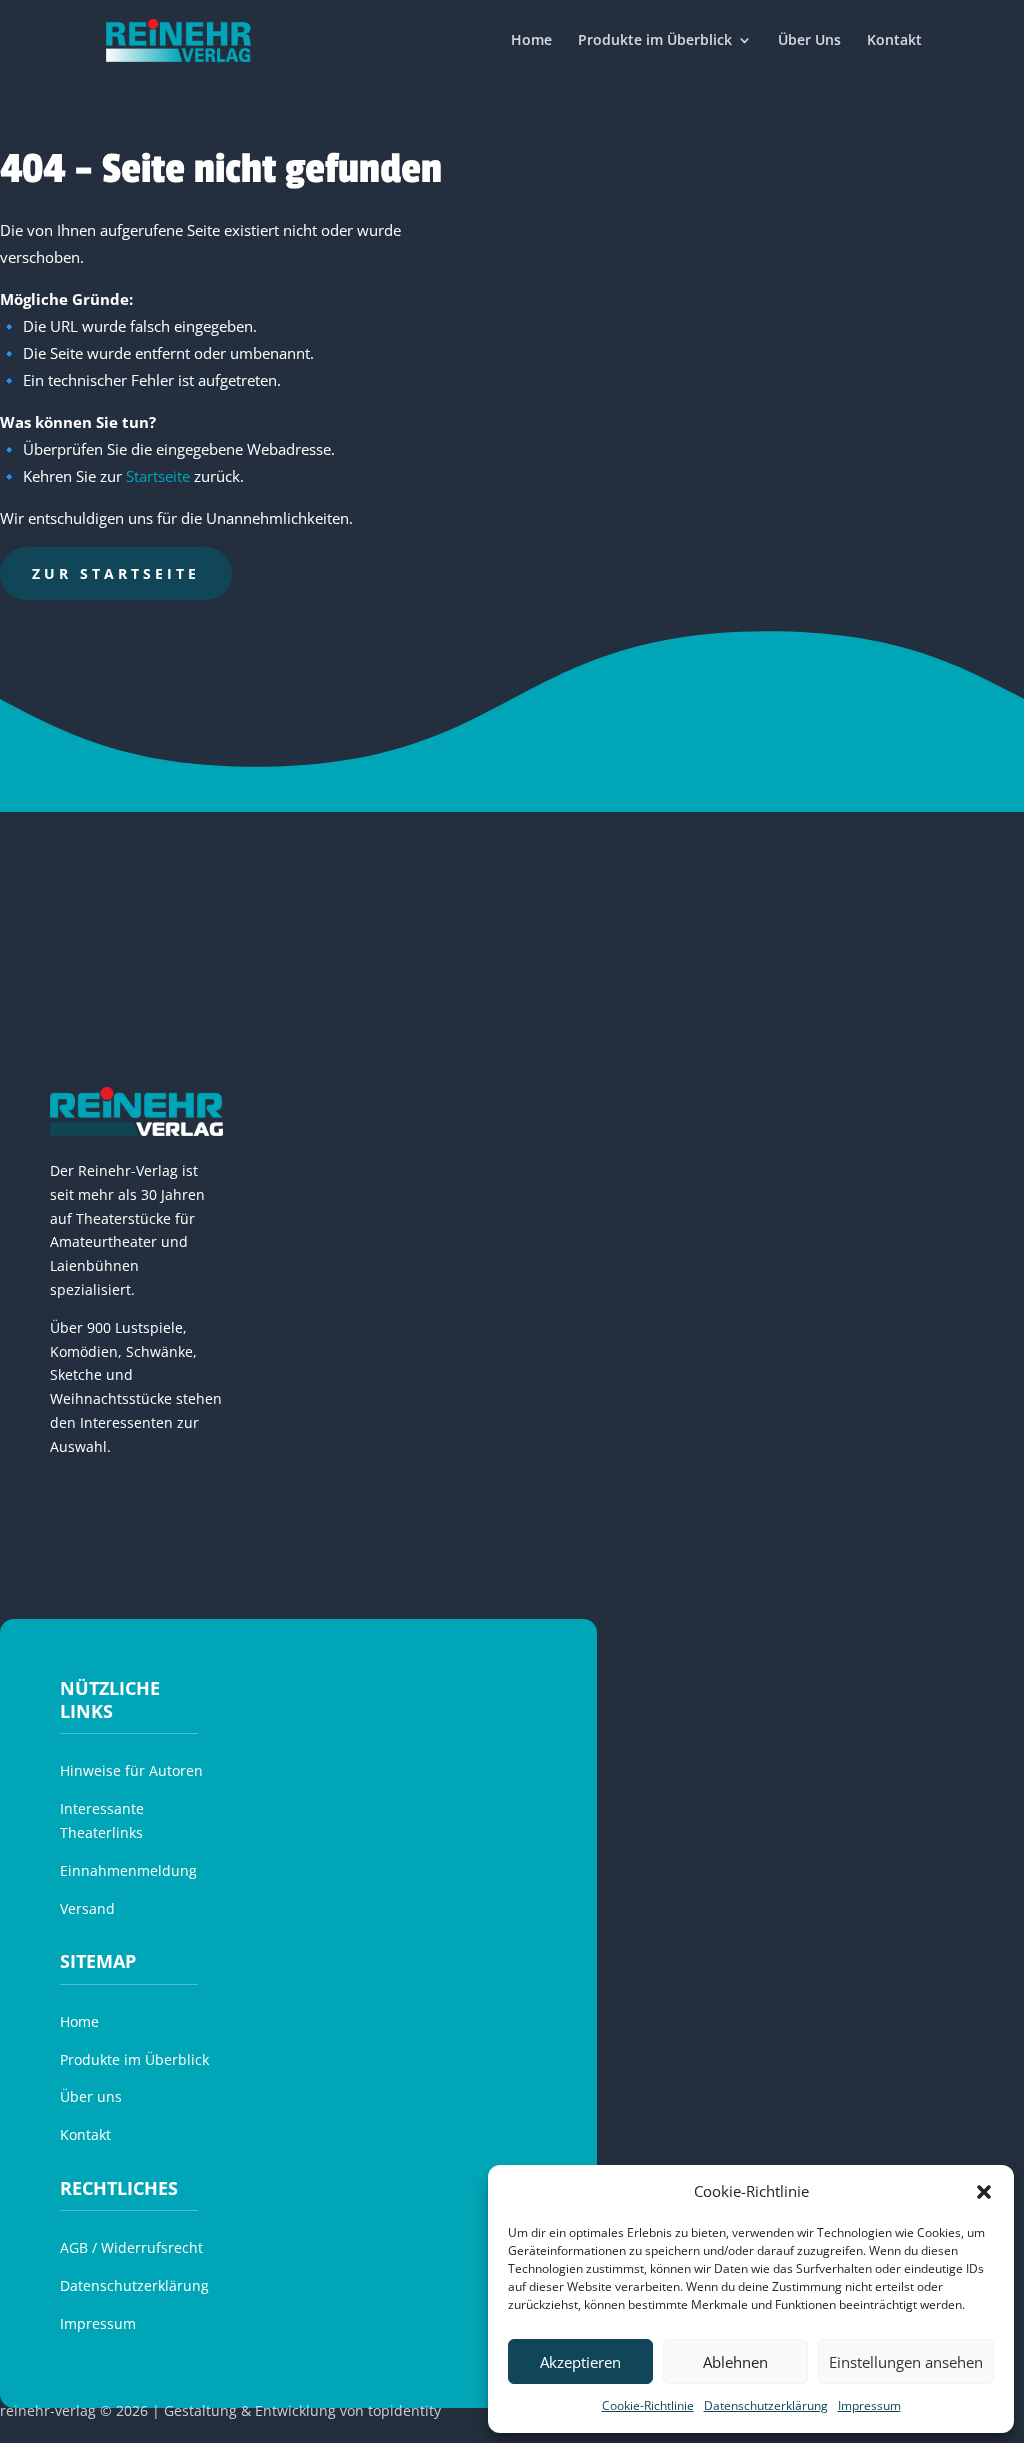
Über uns (91, 2096)
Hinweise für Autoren (131, 1770)
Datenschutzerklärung (766, 2405)
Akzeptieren (580, 2362)
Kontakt (894, 41)
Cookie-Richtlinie (648, 2405)
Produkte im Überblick (655, 41)
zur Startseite (116, 573)
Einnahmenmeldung (128, 1870)
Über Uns (809, 41)
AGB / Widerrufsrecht (131, 2247)
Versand (87, 1908)
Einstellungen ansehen (906, 2362)
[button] (984, 2192)
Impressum (869, 2405)
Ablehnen (735, 2362)
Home (531, 41)
